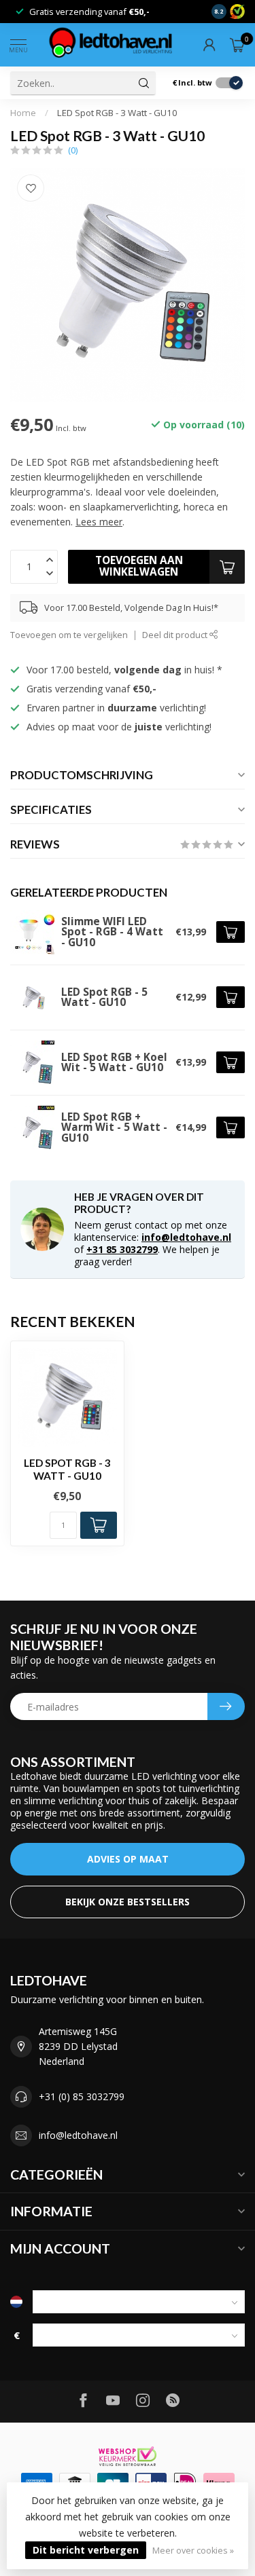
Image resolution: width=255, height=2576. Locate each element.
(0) (73, 150)
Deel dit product (176, 635)
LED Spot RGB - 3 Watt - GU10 (117, 113)
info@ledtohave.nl (186, 1237)
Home (23, 113)
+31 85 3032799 (122, 1249)
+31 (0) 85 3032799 (82, 2096)
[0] (237, 45)
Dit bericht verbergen (86, 2550)
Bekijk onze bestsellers (128, 1902)
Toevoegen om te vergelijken (69, 635)
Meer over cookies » (193, 2551)
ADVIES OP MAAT (128, 1859)
